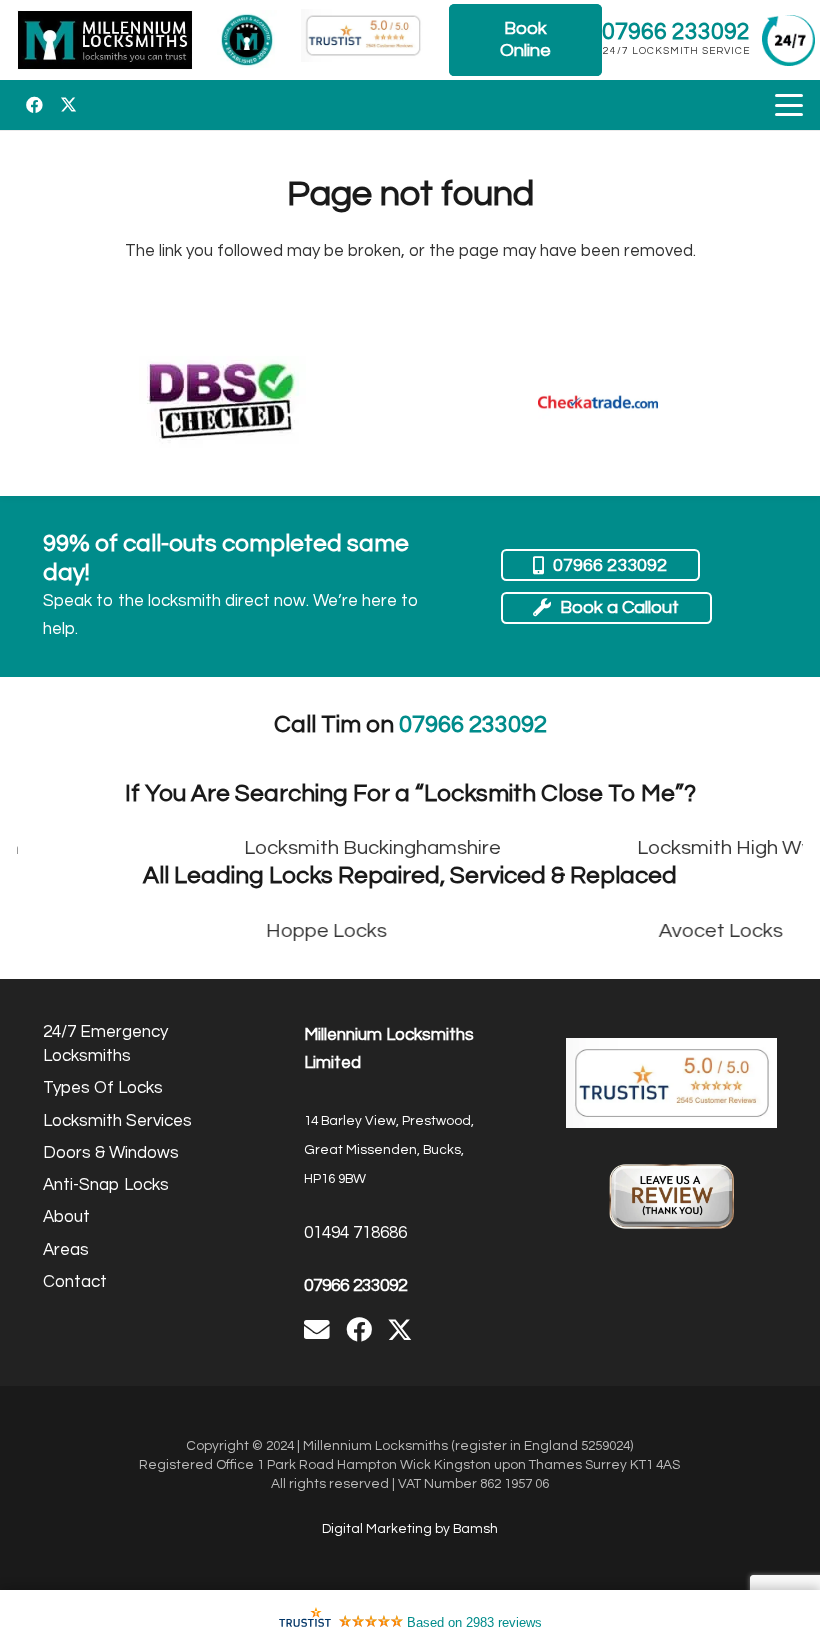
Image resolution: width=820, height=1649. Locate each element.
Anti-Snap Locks (106, 1185)
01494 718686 (355, 1233)
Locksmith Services (117, 1121)
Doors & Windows (111, 1153)
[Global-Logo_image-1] (105, 40)
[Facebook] (34, 105)
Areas (66, 1250)
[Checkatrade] (598, 402)
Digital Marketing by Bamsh (410, 1529)
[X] (68, 105)
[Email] (317, 1330)
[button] (788, 105)
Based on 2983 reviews (474, 1622)
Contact (75, 1282)
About (66, 1217)
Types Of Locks (103, 1088)
